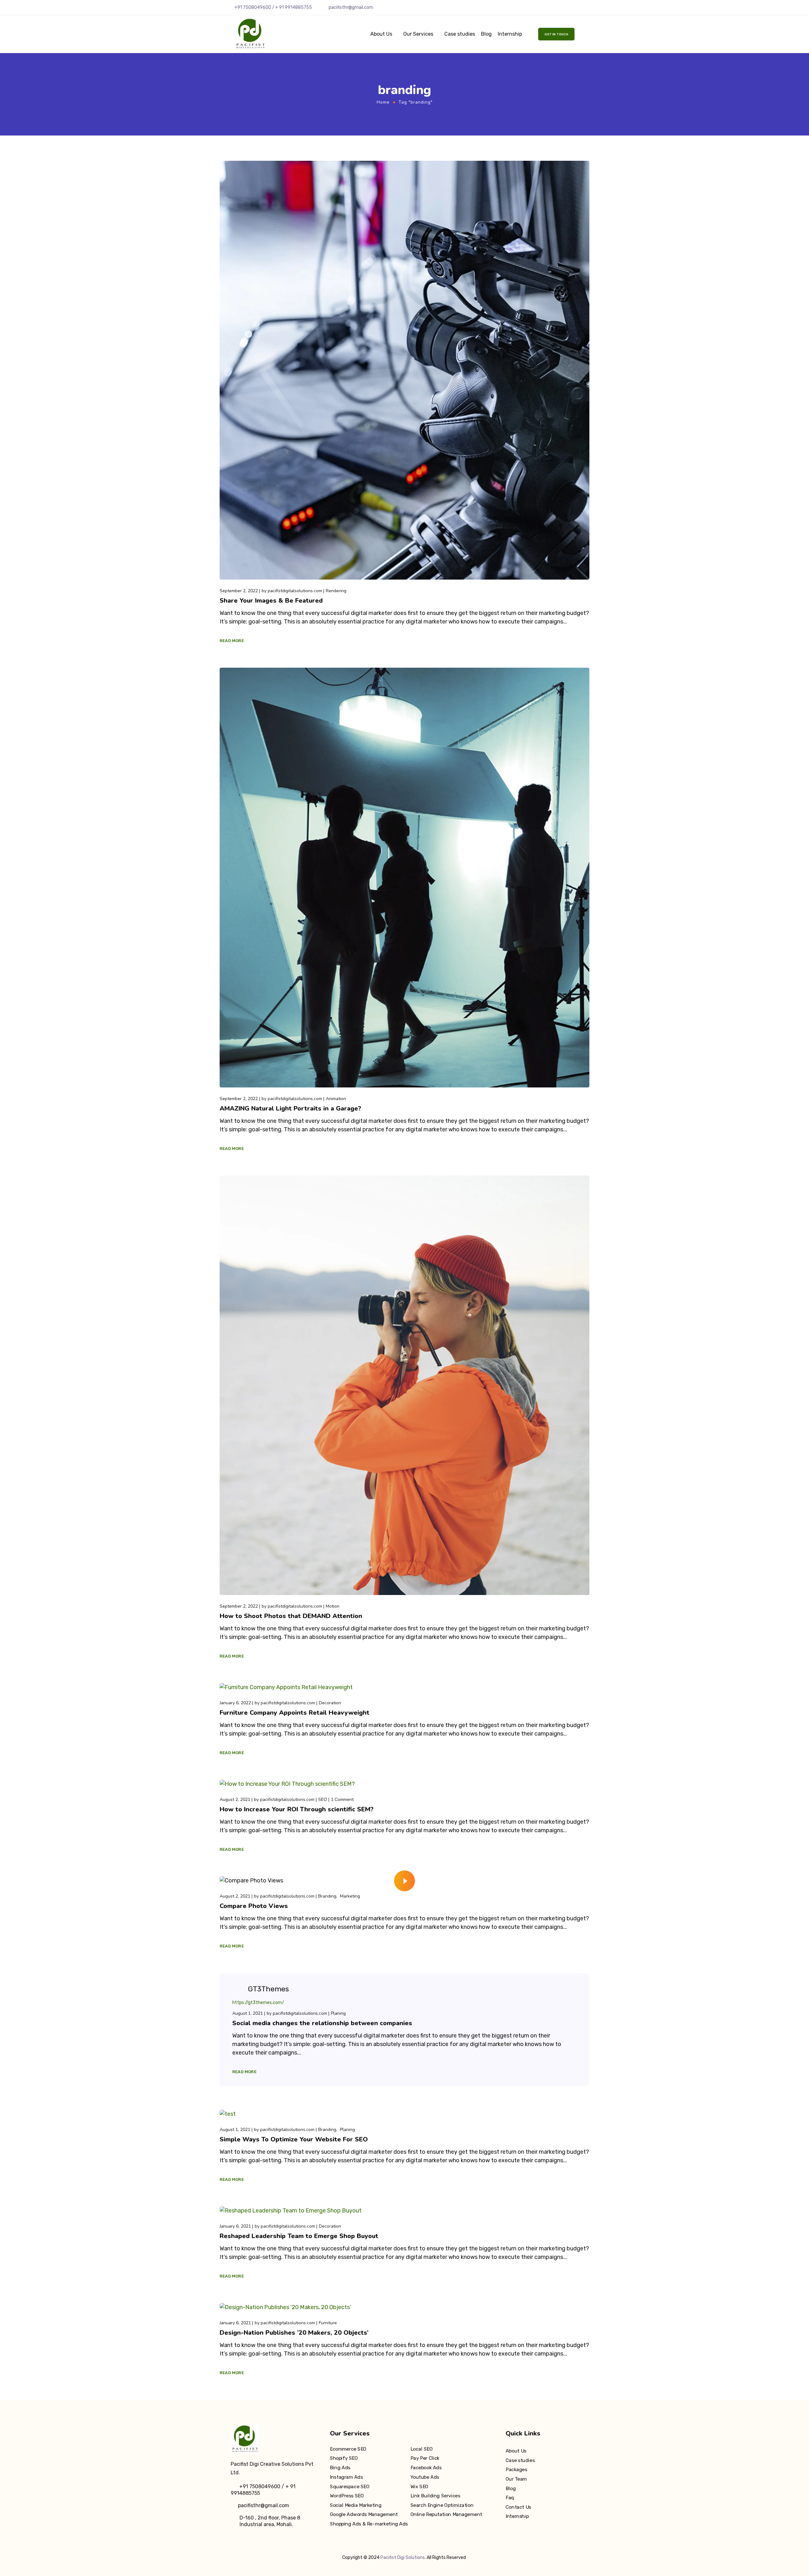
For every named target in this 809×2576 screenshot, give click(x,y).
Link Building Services (435, 2496)
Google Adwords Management (364, 2514)
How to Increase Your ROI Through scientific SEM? (297, 1809)
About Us (381, 34)
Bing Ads (340, 2468)
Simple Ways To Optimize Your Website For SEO (294, 2139)
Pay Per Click (425, 2459)
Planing (338, 2013)
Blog (486, 34)
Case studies (460, 34)
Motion (333, 1606)
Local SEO (421, 2449)
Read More (232, 641)
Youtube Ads (425, 2477)
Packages (516, 2470)
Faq (510, 2498)
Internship (510, 34)
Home (383, 102)
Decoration (330, 1703)
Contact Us (518, 2507)
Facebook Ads (426, 2468)
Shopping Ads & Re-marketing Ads (369, 2524)
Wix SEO (419, 2486)
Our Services (418, 34)
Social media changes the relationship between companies (322, 2023)
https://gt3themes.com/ (258, 2003)
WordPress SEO (347, 2496)
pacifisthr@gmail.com (351, 7)
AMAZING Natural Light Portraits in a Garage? (290, 1108)
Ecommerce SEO (348, 2449)
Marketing (350, 1896)
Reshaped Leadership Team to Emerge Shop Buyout (299, 2236)
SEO (323, 1800)
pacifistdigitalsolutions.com (295, 591)
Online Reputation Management (446, 2514)
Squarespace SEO (350, 2486)
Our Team (516, 2479)
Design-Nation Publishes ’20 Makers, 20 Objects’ (294, 2333)
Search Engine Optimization (442, 2505)
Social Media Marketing (356, 2505)
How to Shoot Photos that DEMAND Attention (291, 1616)
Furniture (328, 2323)
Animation (336, 1099)
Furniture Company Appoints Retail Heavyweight (295, 1713)
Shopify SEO (344, 2459)
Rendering (336, 591)
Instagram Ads (347, 2477)
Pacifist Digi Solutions (403, 2558)
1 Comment (342, 1800)
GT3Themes (268, 1989)
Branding (327, 1896)
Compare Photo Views (254, 1906)
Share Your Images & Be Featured (271, 601)
